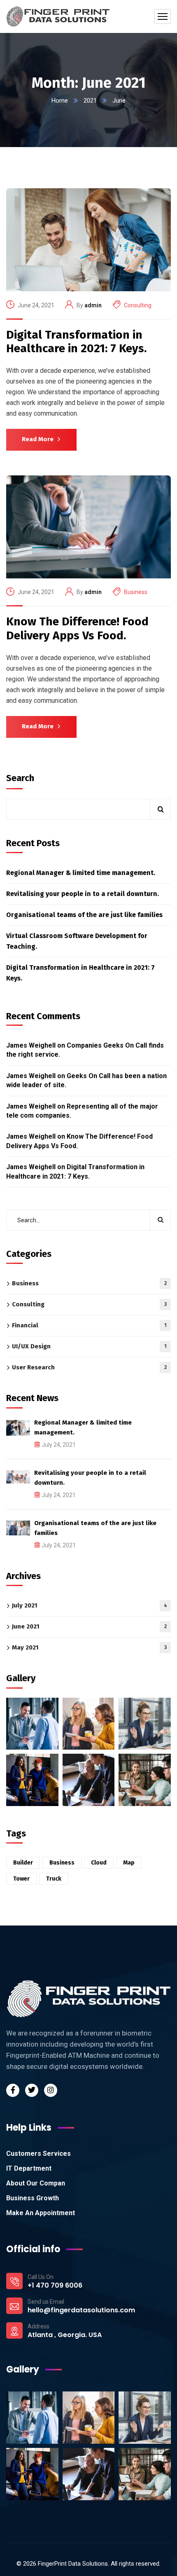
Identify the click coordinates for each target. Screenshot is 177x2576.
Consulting (138, 305)
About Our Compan (36, 2183)
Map (129, 1863)
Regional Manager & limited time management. (81, 873)
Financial (89, 1325)
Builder (23, 1863)
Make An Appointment (41, 2213)
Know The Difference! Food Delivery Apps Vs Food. (77, 628)
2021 (90, 101)
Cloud (99, 1863)
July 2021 (90, 1605)
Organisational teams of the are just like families (84, 915)
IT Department (29, 2168)
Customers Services (38, 2154)
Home (60, 101)
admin (93, 305)
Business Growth (33, 2198)
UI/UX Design (89, 1346)
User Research (89, 1367)
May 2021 (89, 1647)
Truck (54, 1879)
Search (20, 778)
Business (136, 592)
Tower (21, 1879)
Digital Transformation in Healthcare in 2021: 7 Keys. (76, 342)
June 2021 (89, 1626)
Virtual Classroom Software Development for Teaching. (77, 941)
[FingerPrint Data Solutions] (58, 16)
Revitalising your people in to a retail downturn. (83, 894)
